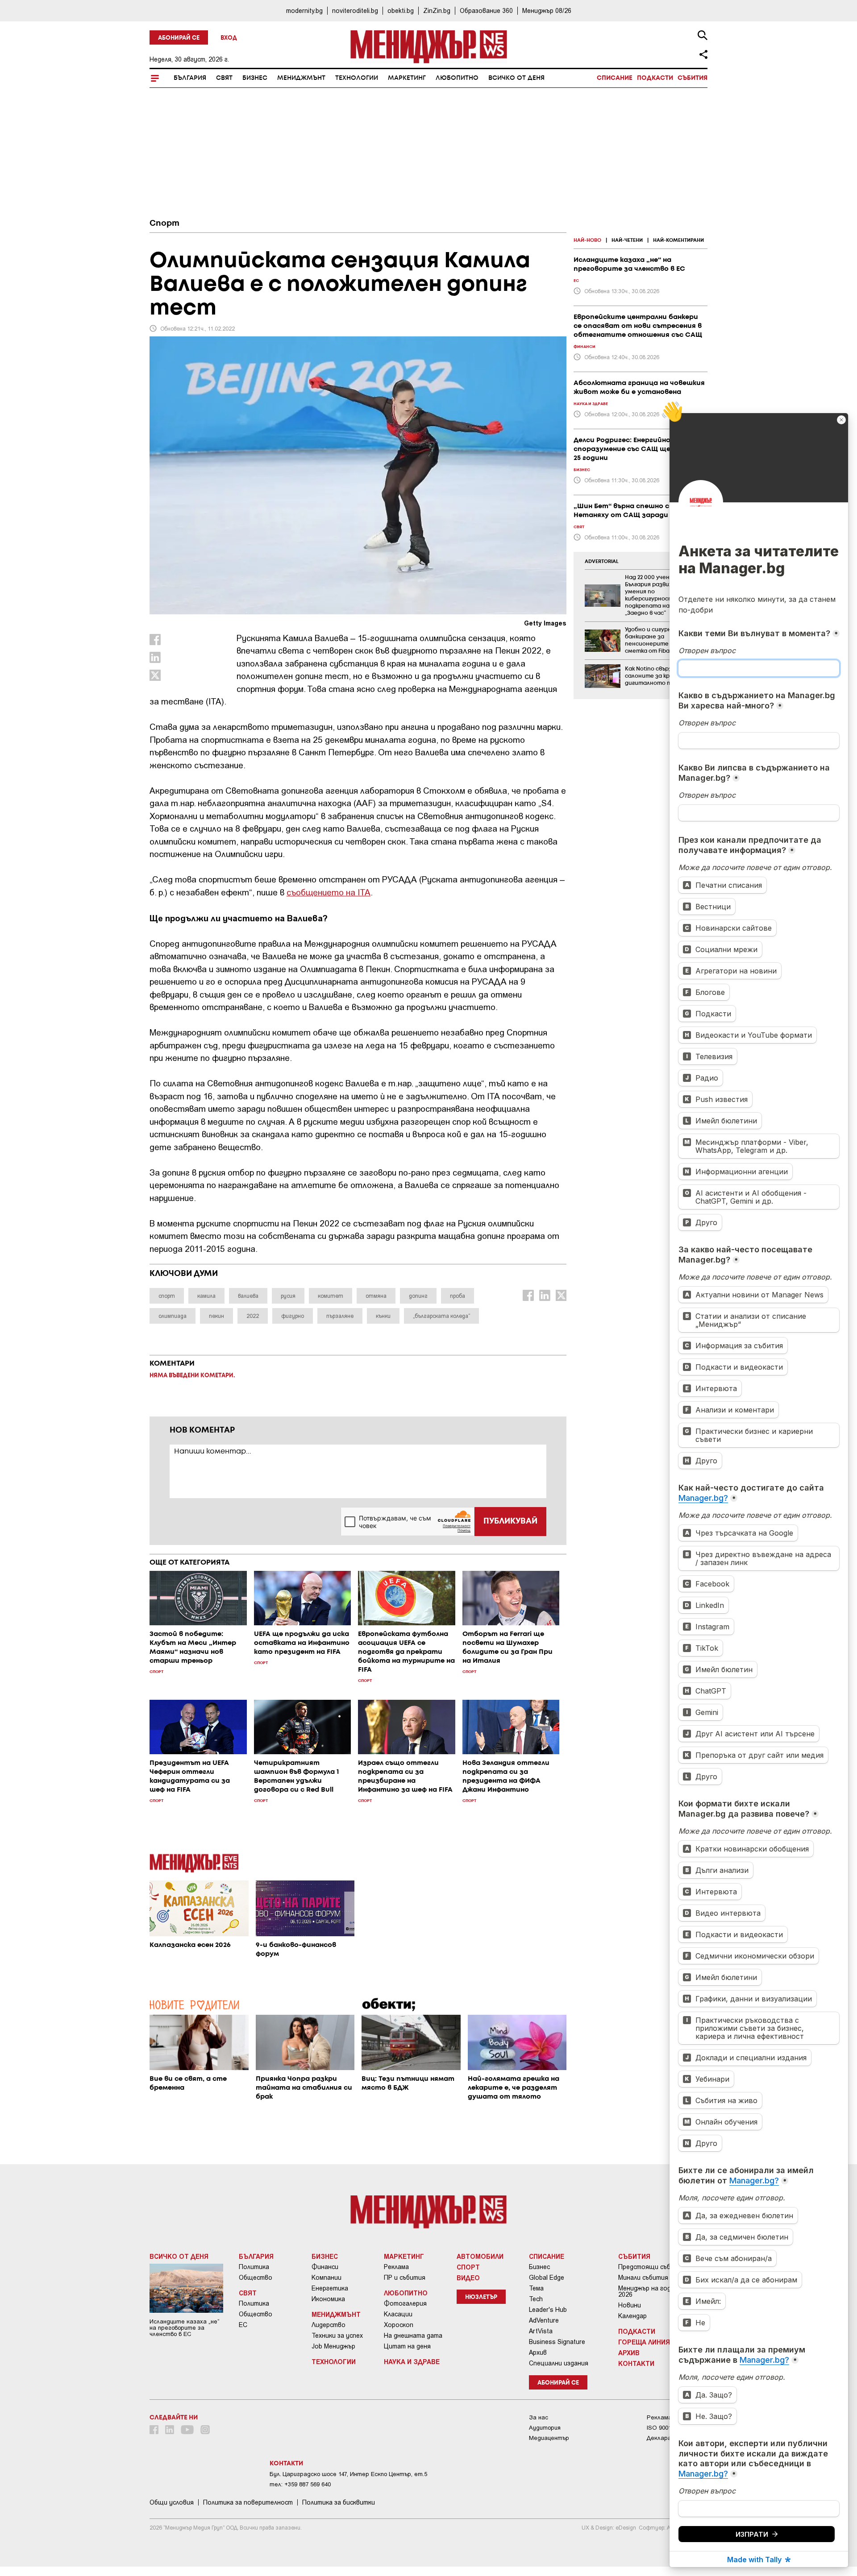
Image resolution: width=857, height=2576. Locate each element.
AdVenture (544, 2320)
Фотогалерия (405, 2303)
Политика (254, 2267)
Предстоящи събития (652, 2267)
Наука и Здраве (412, 2361)
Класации (398, 2314)
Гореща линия (644, 2342)
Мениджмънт (301, 78)
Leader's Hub (548, 2310)
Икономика (328, 2299)
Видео (468, 2278)
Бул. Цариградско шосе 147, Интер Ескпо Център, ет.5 (348, 2474)
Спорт (164, 224)
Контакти (636, 2363)
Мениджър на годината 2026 (654, 2291)
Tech (536, 2299)
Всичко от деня (516, 78)
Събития (693, 78)
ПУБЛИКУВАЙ (510, 1521)
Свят (224, 78)
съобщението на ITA (329, 892)
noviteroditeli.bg (355, 10)
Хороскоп (399, 2325)
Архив (538, 2352)
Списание (615, 78)
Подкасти (655, 78)
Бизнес (255, 78)
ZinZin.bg (437, 10)
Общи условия (172, 2502)
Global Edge (547, 2278)
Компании (327, 2278)
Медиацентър (549, 2438)
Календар (632, 2316)
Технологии (357, 78)
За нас (539, 2417)
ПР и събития (405, 2278)
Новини (630, 2305)
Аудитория (545, 2428)
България (190, 78)
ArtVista (541, 2331)
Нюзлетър (481, 2297)
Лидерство (329, 2325)
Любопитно (457, 78)
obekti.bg (401, 10)
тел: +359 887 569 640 (300, 2484)
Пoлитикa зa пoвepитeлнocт (248, 2502)
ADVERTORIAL (602, 562)
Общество (256, 2278)
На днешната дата (413, 2336)
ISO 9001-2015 (666, 2428)
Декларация (664, 2438)
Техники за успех (337, 2336)
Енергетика (330, 2288)
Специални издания (559, 2363)
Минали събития (643, 2278)
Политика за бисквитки (339, 2502)
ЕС (243, 2325)
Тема (536, 2288)
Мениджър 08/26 (547, 10)
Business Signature (557, 2342)
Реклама (396, 2267)
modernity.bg (304, 10)
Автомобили (480, 2256)
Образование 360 (486, 10)
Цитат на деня (407, 2346)
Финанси (325, 2267)
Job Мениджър (333, 2346)
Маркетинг (407, 78)
